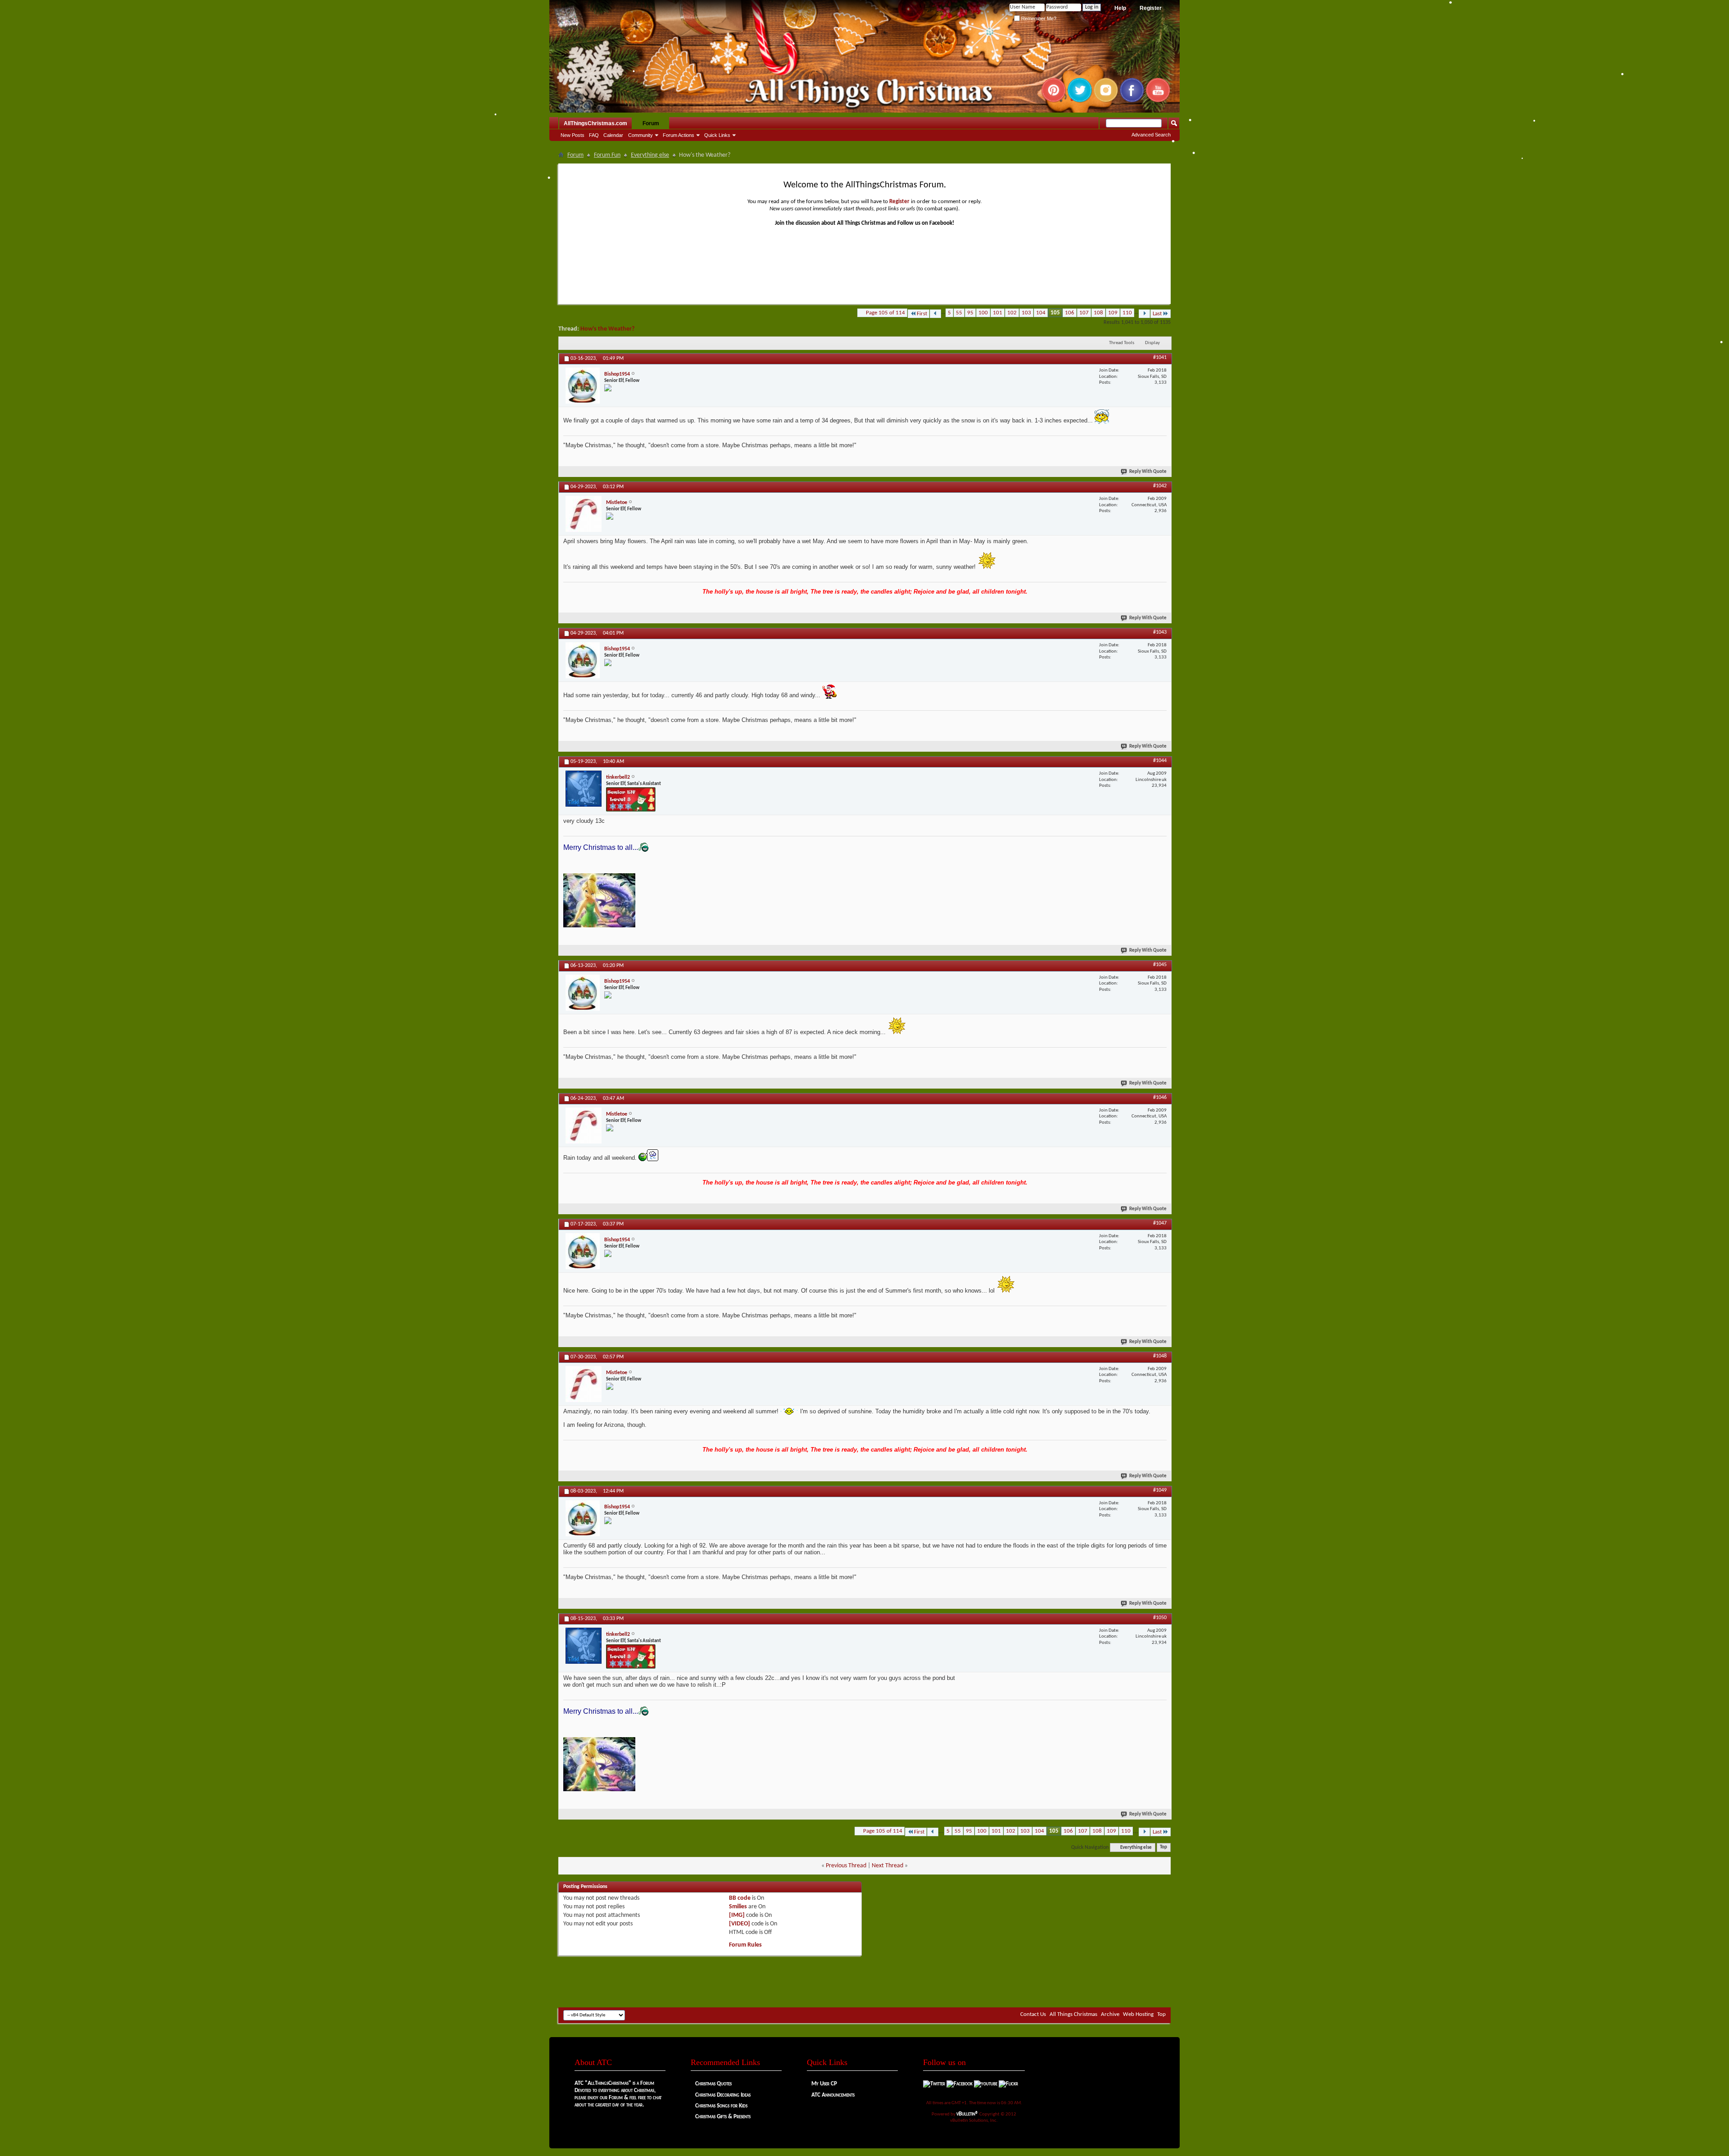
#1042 (1160, 486)
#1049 (1160, 1490)
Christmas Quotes (713, 2084)
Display (1152, 343)
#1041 (1160, 358)
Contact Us (1033, 2014)
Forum (651, 123)
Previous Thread (846, 1866)
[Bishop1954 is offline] (583, 386)
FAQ (594, 135)
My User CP (824, 2084)
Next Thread (887, 1866)
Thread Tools (1122, 343)
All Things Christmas (1073, 2014)
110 (1127, 313)
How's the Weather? (607, 329)
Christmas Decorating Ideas (723, 2095)
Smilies (738, 1907)
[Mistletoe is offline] (584, 514)
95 (970, 313)
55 (959, 313)
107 (1084, 313)
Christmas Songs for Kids (721, 2106)
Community (640, 135)
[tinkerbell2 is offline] (584, 789)
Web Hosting (1138, 2014)
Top (1163, 1848)
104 (1041, 313)
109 (1113, 313)
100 (983, 313)
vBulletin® (967, 2114)
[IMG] (737, 1915)
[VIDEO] (740, 1924)
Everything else (650, 155)
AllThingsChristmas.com (595, 123)
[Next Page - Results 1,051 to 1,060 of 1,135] (1144, 314)
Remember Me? (1038, 18)
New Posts (573, 135)
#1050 (1160, 1618)
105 (1055, 313)
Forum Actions (679, 135)
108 (1098, 313)
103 (1026, 313)
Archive (1110, 2014)
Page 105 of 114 (885, 313)
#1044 (1160, 761)
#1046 (1160, 1098)
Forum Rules (745, 1945)
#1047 (1160, 1223)
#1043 (1160, 632)
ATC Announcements (833, 2095)
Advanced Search (1151, 135)
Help (1120, 8)
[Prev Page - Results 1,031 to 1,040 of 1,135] (935, 314)
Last (1157, 314)
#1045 (1160, 965)
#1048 (1160, 1356)
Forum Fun (607, 155)
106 (1070, 313)
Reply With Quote (1148, 472)
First (922, 314)
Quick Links (717, 135)
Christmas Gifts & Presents (723, 2117)
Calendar (613, 135)
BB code (740, 1898)
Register (1151, 8)
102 (1012, 313)
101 (998, 313)
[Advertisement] (864, 1980)
